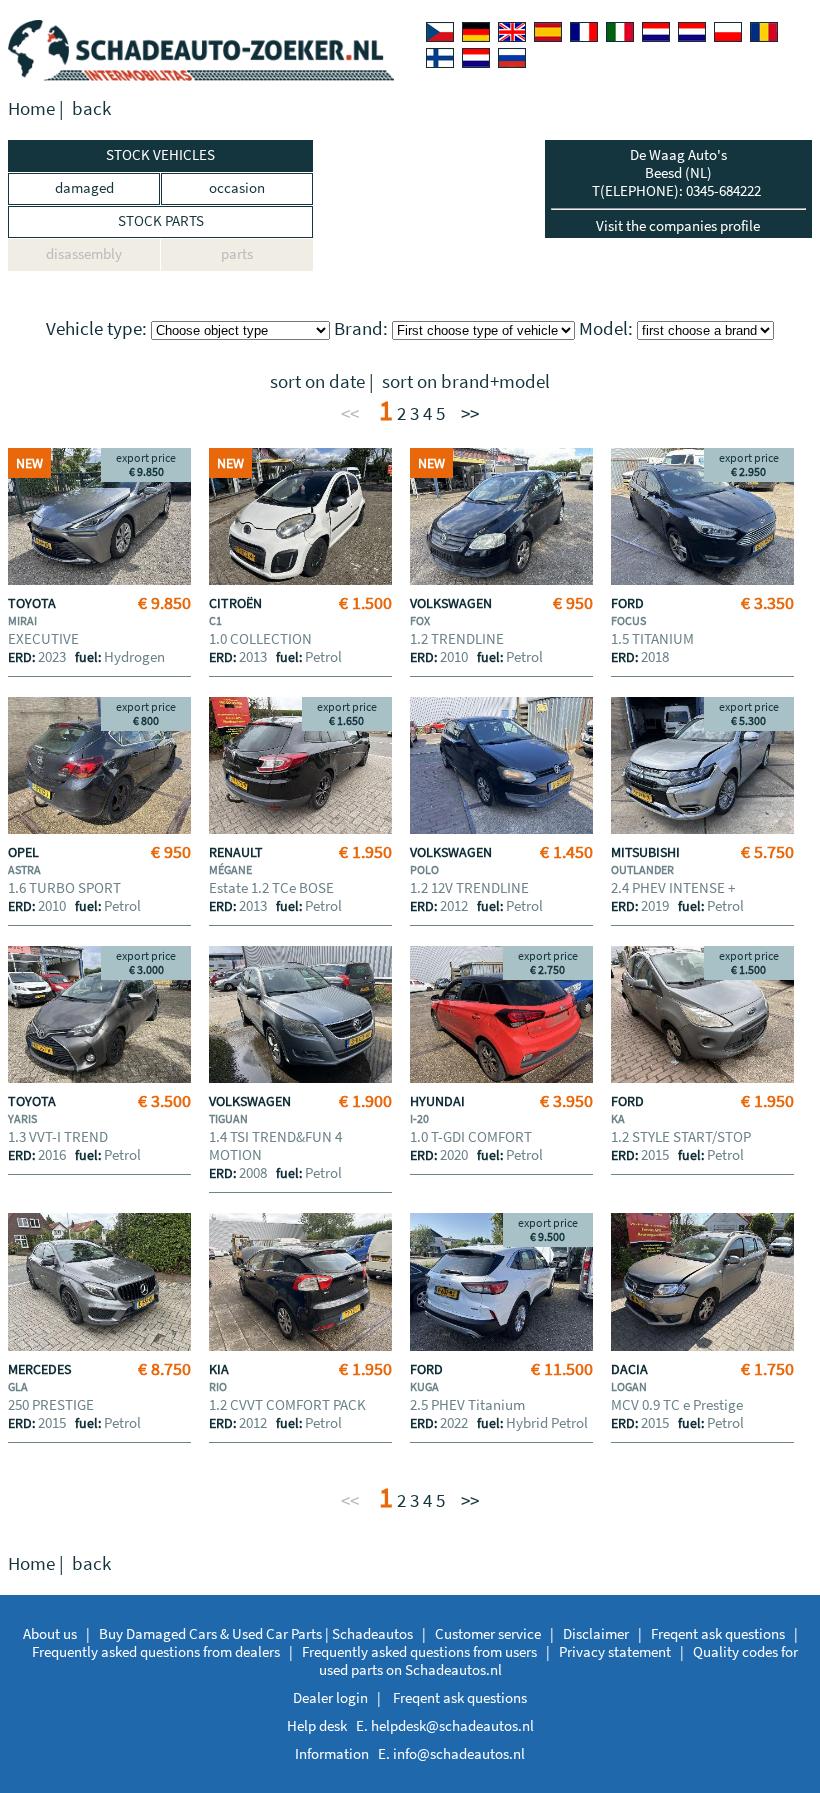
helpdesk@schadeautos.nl (452, 1725)
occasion (237, 187)
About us (50, 1633)
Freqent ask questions (718, 1633)
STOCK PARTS (161, 220)
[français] (584, 32)
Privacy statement (615, 1651)
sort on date (317, 381)
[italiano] (620, 32)
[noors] (692, 32)
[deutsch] (476, 32)
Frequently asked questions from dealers (156, 1651)
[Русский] (512, 58)
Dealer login (330, 1697)
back (91, 108)
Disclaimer (596, 1633)
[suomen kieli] (440, 58)
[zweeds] (476, 58)
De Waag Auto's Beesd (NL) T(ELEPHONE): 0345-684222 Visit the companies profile (678, 190)
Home (31, 108)
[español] (548, 32)
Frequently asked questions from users (419, 1651)
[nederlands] (656, 32)
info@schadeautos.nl (459, 1753)
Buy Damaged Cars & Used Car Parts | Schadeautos (256, 1633)
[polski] (728, 32)
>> (470, 413)
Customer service (488, 1633)
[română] (764, 32)
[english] (512, 32)
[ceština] (440, 32)
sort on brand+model (466, 381)
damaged (84, 187)
